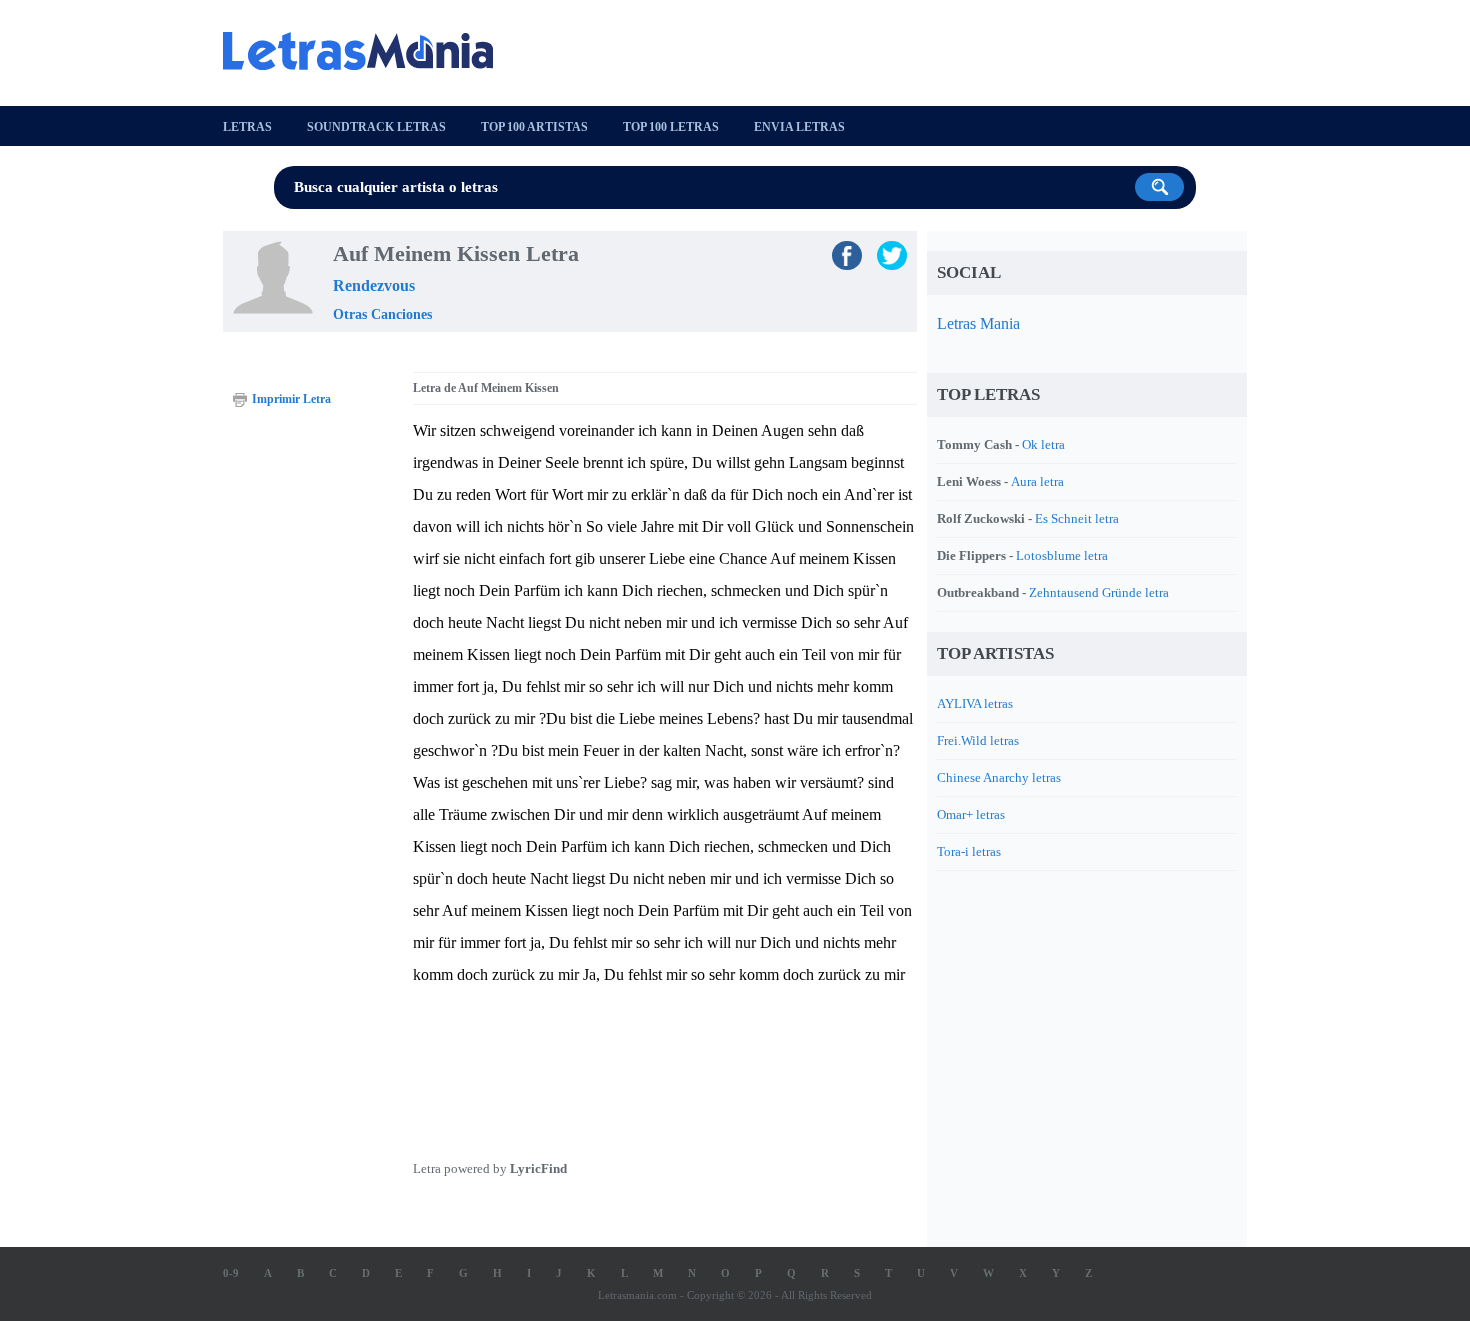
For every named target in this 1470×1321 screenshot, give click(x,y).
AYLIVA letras (975, 703)
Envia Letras (799, 127)
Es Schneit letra (1077, 518)
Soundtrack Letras (376, 127)
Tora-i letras (969, 851)
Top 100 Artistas (534, 127)
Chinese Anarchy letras (999, 777)
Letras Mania (978, 323)
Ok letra (1043, 444)
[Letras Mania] (368, 51)
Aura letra (1037, 481)
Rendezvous (374, 285)
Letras (247, 127)
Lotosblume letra (1062, 555)
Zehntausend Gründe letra (1099, 592)
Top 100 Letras (671, 127)
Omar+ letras (971, 814)
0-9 (231, 1273)
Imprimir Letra (291, 399)
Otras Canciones (382, 314)
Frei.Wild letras (978, 740)
